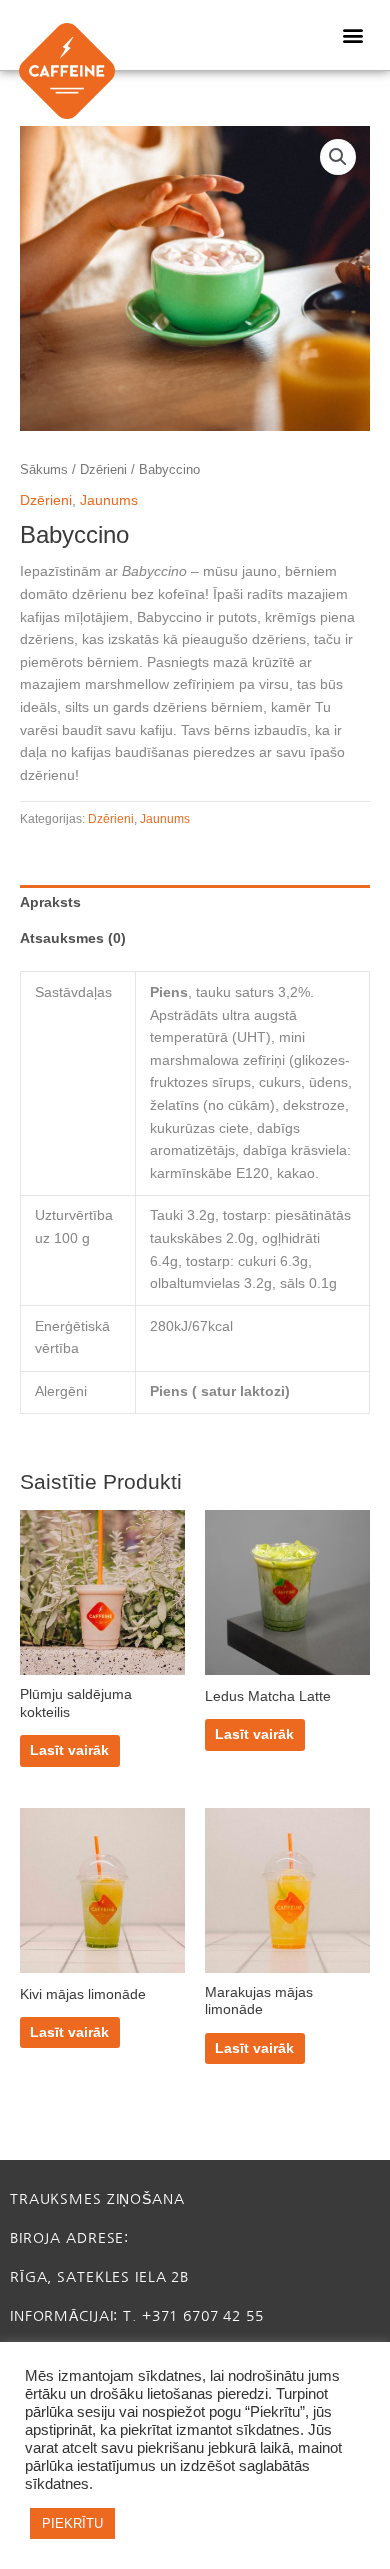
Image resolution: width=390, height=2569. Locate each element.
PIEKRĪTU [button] (72, 2523)
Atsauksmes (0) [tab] (73, 938)
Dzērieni (103, 470)
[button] (352, 35)
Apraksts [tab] (50, 902)
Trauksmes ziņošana (97, 2199)
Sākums (44, 470)
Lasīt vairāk (69, 1750)
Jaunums (109, 500)
